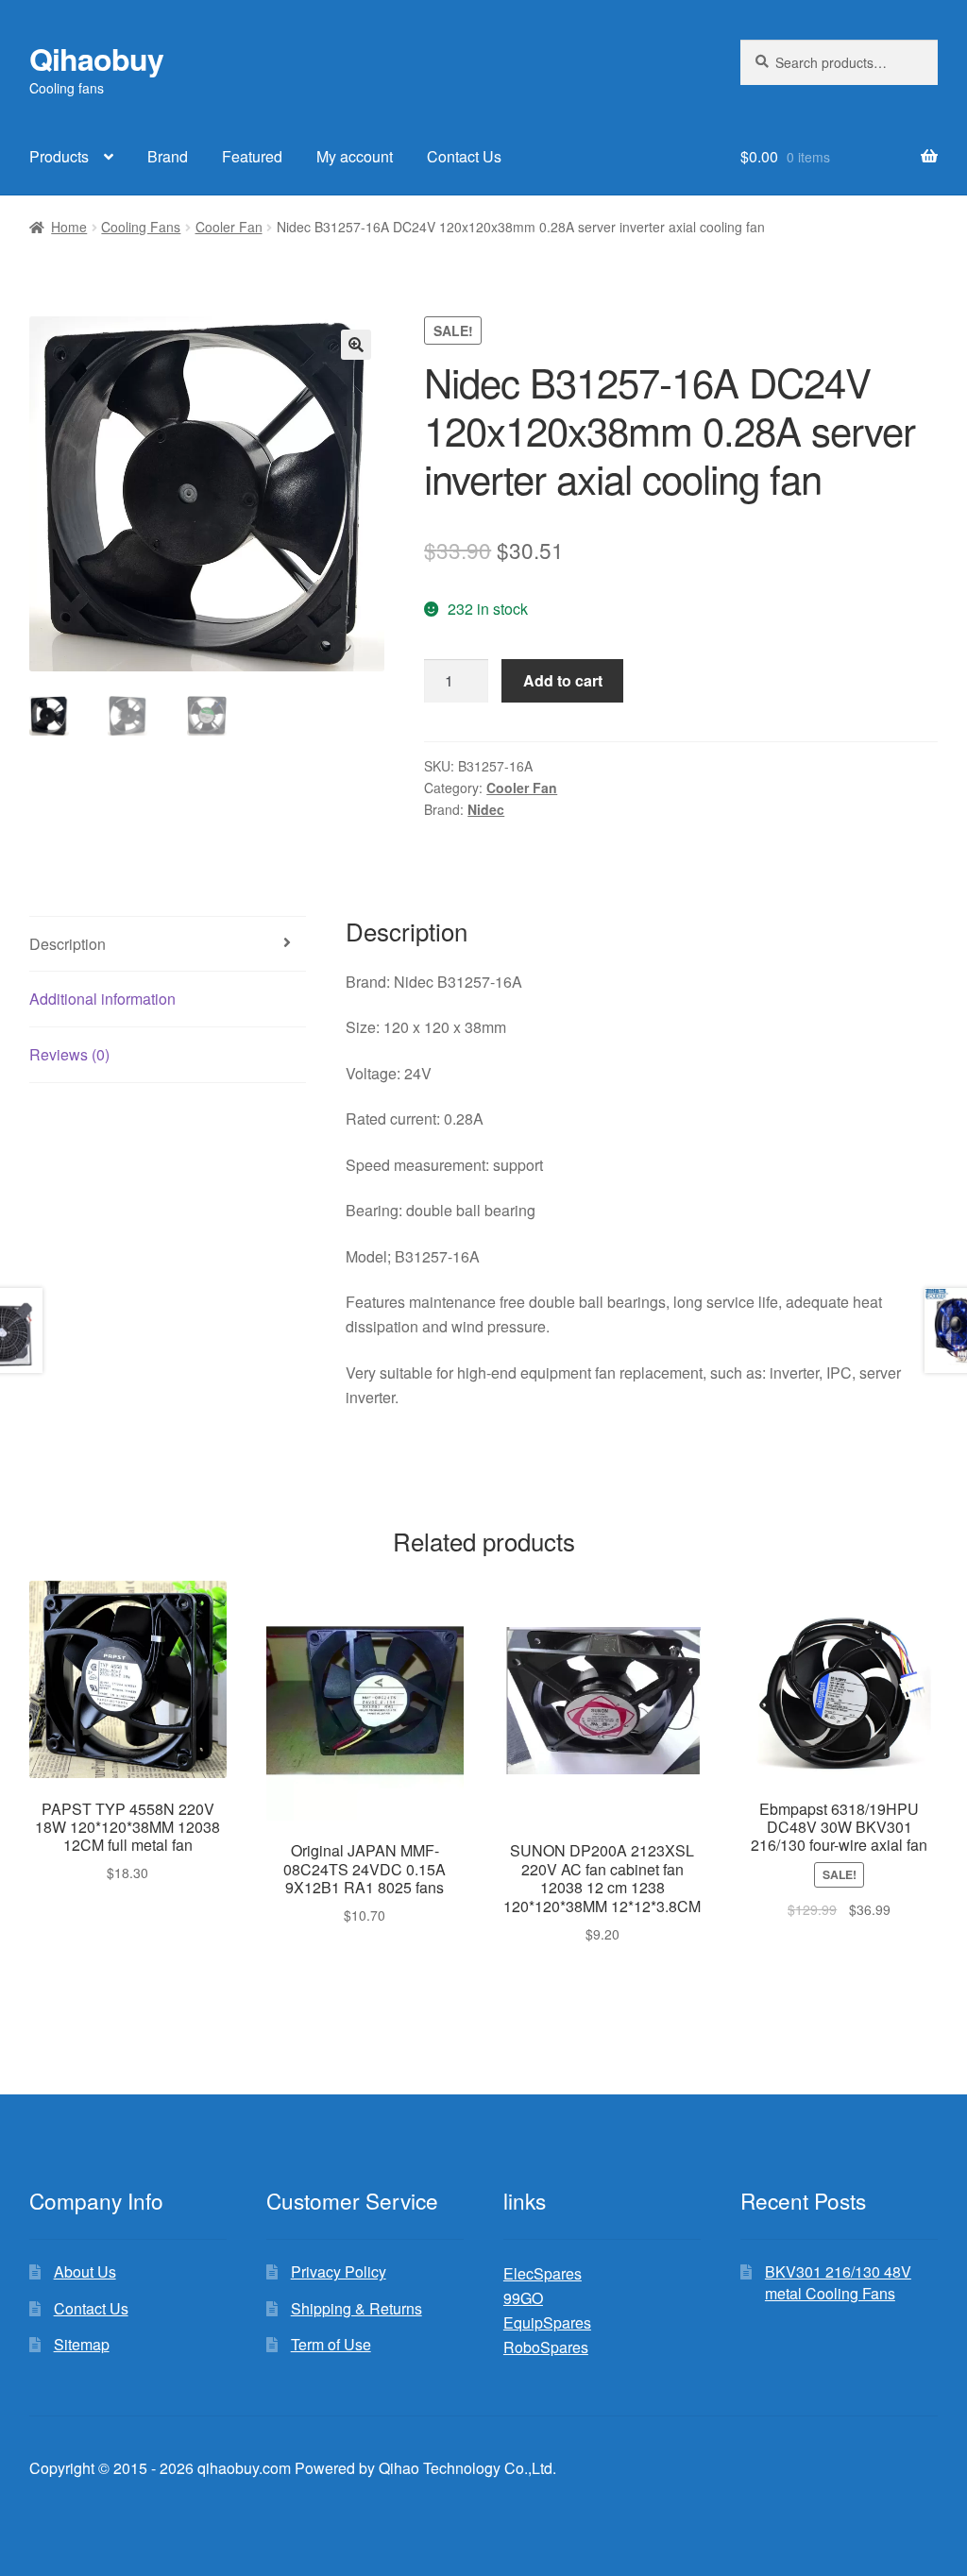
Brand (168, 156)
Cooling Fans (141, 227)
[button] (356, 345)
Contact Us (464, 156)
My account (355, 156)
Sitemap (82, 2344)
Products (59, 156)
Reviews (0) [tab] (69, 1054)
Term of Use (331, 2344)
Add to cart (563, 680)
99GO (523, 2298)
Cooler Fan (229, 227)
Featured (252, 156)
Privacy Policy (339, 2271)
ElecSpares (543, 2273)
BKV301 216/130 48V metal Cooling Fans (838, 2282)
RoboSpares (546, 2347)
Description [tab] (68, 944)
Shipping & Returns (356, 2308)
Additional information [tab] (102, 999)
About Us (85, 2271)
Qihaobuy (96, 59)
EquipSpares (547, 2322)
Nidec (486, 809)
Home (69, 227)
